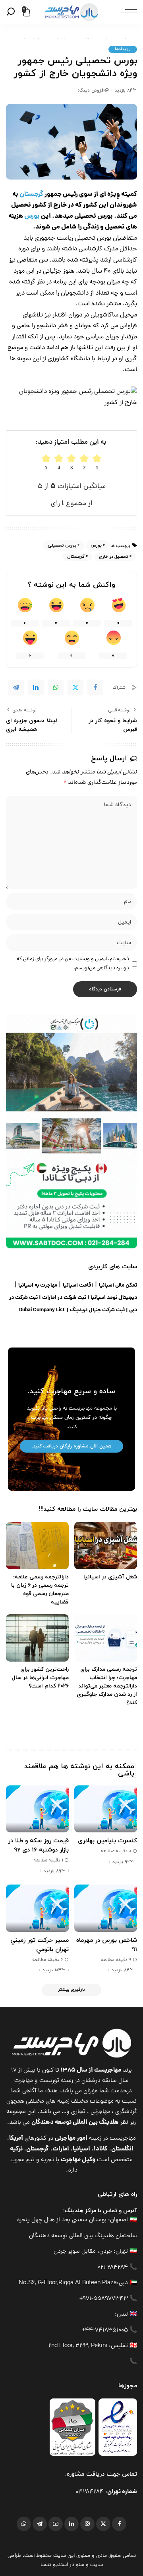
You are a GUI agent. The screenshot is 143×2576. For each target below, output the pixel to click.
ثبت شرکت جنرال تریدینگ (97, 1310)
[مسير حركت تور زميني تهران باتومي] (37, 1908)
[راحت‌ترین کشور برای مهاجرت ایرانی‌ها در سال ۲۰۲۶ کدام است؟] (37, 1638)
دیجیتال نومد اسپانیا (114, 1298)
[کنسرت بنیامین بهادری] (106, 1809)
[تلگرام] (40, 2524)
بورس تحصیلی (62, 545)
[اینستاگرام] (87, 2524)
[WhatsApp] (56, 687)
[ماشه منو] (127, 12)
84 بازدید (124, 90)
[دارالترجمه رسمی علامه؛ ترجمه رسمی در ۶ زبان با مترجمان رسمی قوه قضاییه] (37, 1546)
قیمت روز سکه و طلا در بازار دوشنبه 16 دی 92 (38, 1845)
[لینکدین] (71, 2524)
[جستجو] (12, 12)
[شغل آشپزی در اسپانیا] (106, 1546)
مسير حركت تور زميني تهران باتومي (40, 1945)
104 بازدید (52, 1970)
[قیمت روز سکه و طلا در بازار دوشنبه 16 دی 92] (37, 1809)
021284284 (90, 2492)
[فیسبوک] (119, 2524)
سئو (80, 2565)
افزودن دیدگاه (91, 90)
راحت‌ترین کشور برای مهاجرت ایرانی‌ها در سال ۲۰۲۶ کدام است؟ (40, 1678)
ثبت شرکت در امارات (64, 1298)
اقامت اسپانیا (78, 1286)
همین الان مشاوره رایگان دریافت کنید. (71, 1446)
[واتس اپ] (24, 2524)
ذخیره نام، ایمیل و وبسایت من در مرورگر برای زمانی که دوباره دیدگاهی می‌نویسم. (73, 964)
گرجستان (31, 195)
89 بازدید (52, 1871)
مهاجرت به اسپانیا (38, 1286)
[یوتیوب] (56, 2524)
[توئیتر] (103, 2524)
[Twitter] (75, 687)
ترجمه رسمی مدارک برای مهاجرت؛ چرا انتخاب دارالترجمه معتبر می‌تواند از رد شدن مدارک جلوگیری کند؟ (107, 1686)
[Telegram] (16, 687)
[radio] (46, 462)
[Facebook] (95, 687)
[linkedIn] (36, 687)
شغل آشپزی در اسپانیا (110, 1577)
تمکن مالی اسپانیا (118, 1286)
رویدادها (123, 49)
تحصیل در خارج (114, 557)
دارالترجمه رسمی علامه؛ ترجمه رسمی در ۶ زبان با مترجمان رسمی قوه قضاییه (40, 1590)
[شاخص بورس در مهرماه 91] (106, 1908)
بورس (31, 217)
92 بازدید (121, 1862)
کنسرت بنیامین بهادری (107, 1841)
